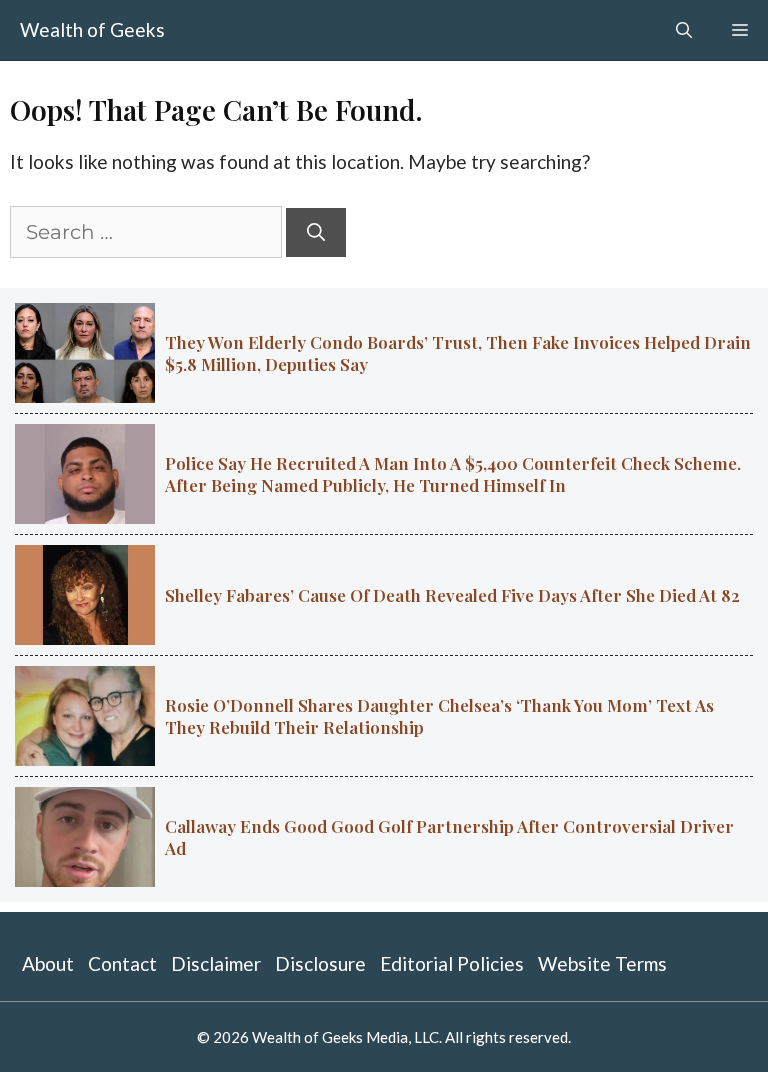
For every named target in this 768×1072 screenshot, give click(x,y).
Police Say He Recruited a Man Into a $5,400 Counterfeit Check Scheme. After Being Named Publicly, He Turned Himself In (453, 474)
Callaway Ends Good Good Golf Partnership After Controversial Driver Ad (449, 837)
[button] (684, 30)
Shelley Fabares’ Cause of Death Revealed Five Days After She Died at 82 (452, 595)
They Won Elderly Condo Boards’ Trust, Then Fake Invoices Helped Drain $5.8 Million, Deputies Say (458, 353)
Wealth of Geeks (92, 29)
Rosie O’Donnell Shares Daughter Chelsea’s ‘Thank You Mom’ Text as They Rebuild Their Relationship (439, 716)
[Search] (316, 232)
